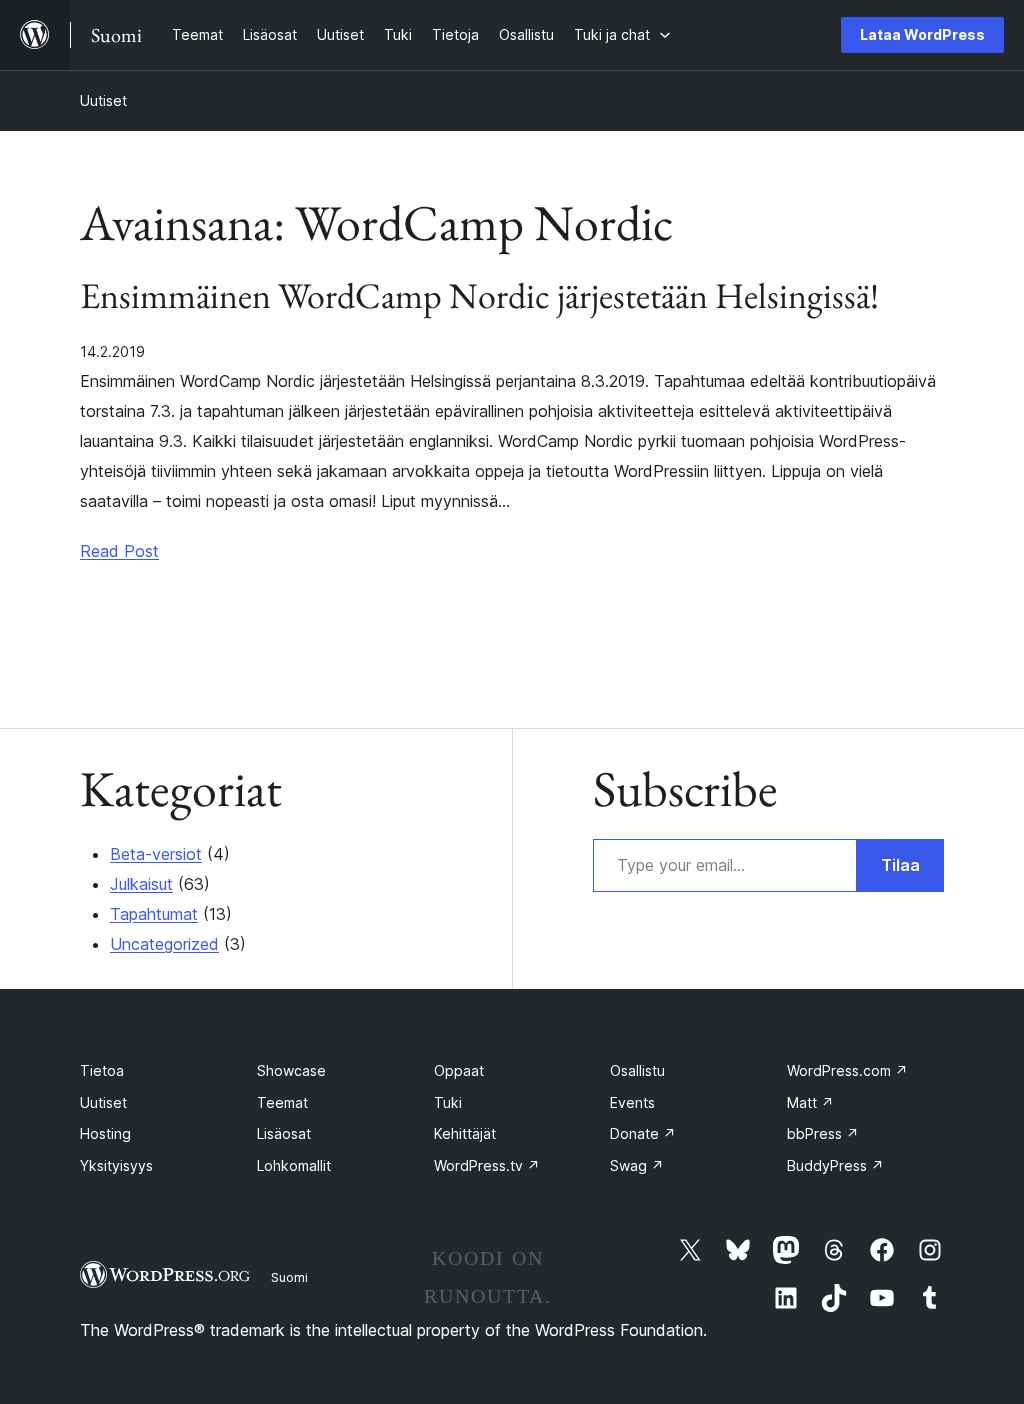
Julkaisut (141, 884)
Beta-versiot (156, 854)
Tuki (448, 1102)
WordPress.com (847, 1070)
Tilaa (900, 865)
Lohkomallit (294, 1165)
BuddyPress (835, 1165)
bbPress (823, 1133)
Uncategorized (164, 944)
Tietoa (102, 1070)
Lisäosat (284, 1133)
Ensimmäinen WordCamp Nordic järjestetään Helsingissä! (479, 296)
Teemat (282, 1102)
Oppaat (459, 1070)
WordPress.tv (487, 1165)
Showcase (291, 1070)
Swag (637, 1165)
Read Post (119, 551)
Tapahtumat (154, 914)
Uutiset (103, 100)
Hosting (105, 1133)
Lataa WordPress (922, 34)
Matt (810, 1102)
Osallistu (637, 1070)
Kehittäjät (465, 1133)
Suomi (289, 1277)
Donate (643, 1133)
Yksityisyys (116, 1165)
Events (632, 1102)
